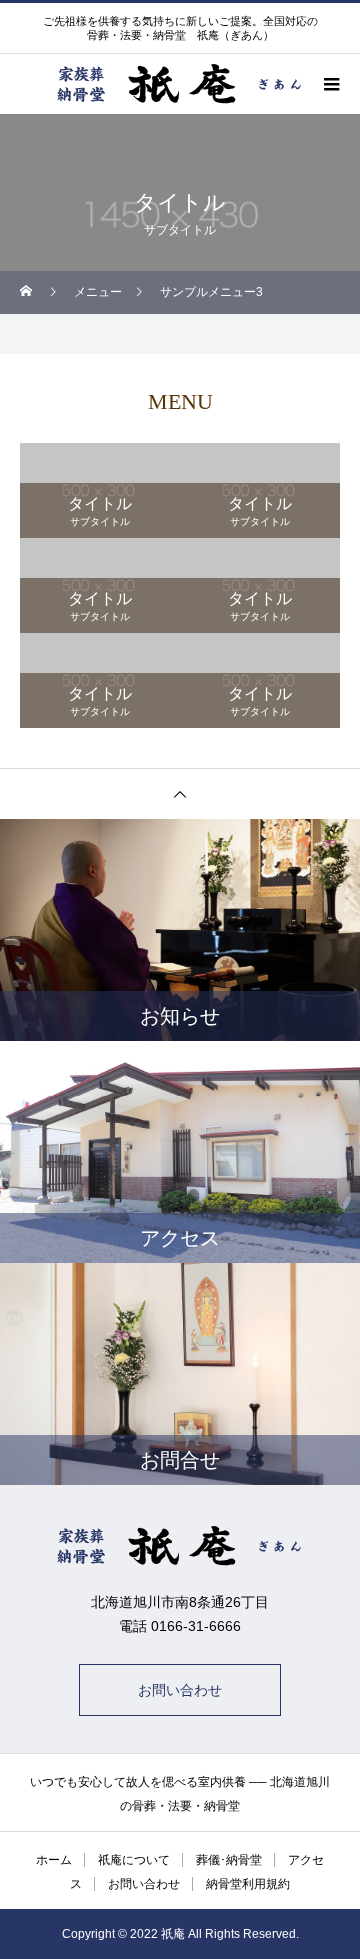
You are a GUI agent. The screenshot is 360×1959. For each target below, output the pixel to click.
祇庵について (134, 1860)
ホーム (54, 1860)
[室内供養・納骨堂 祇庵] (180, 1546)
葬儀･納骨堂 (229, 1860)
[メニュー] (330, 84)
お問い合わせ (180, 1690)
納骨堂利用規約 (248, 1884)
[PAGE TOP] (180, 793)
